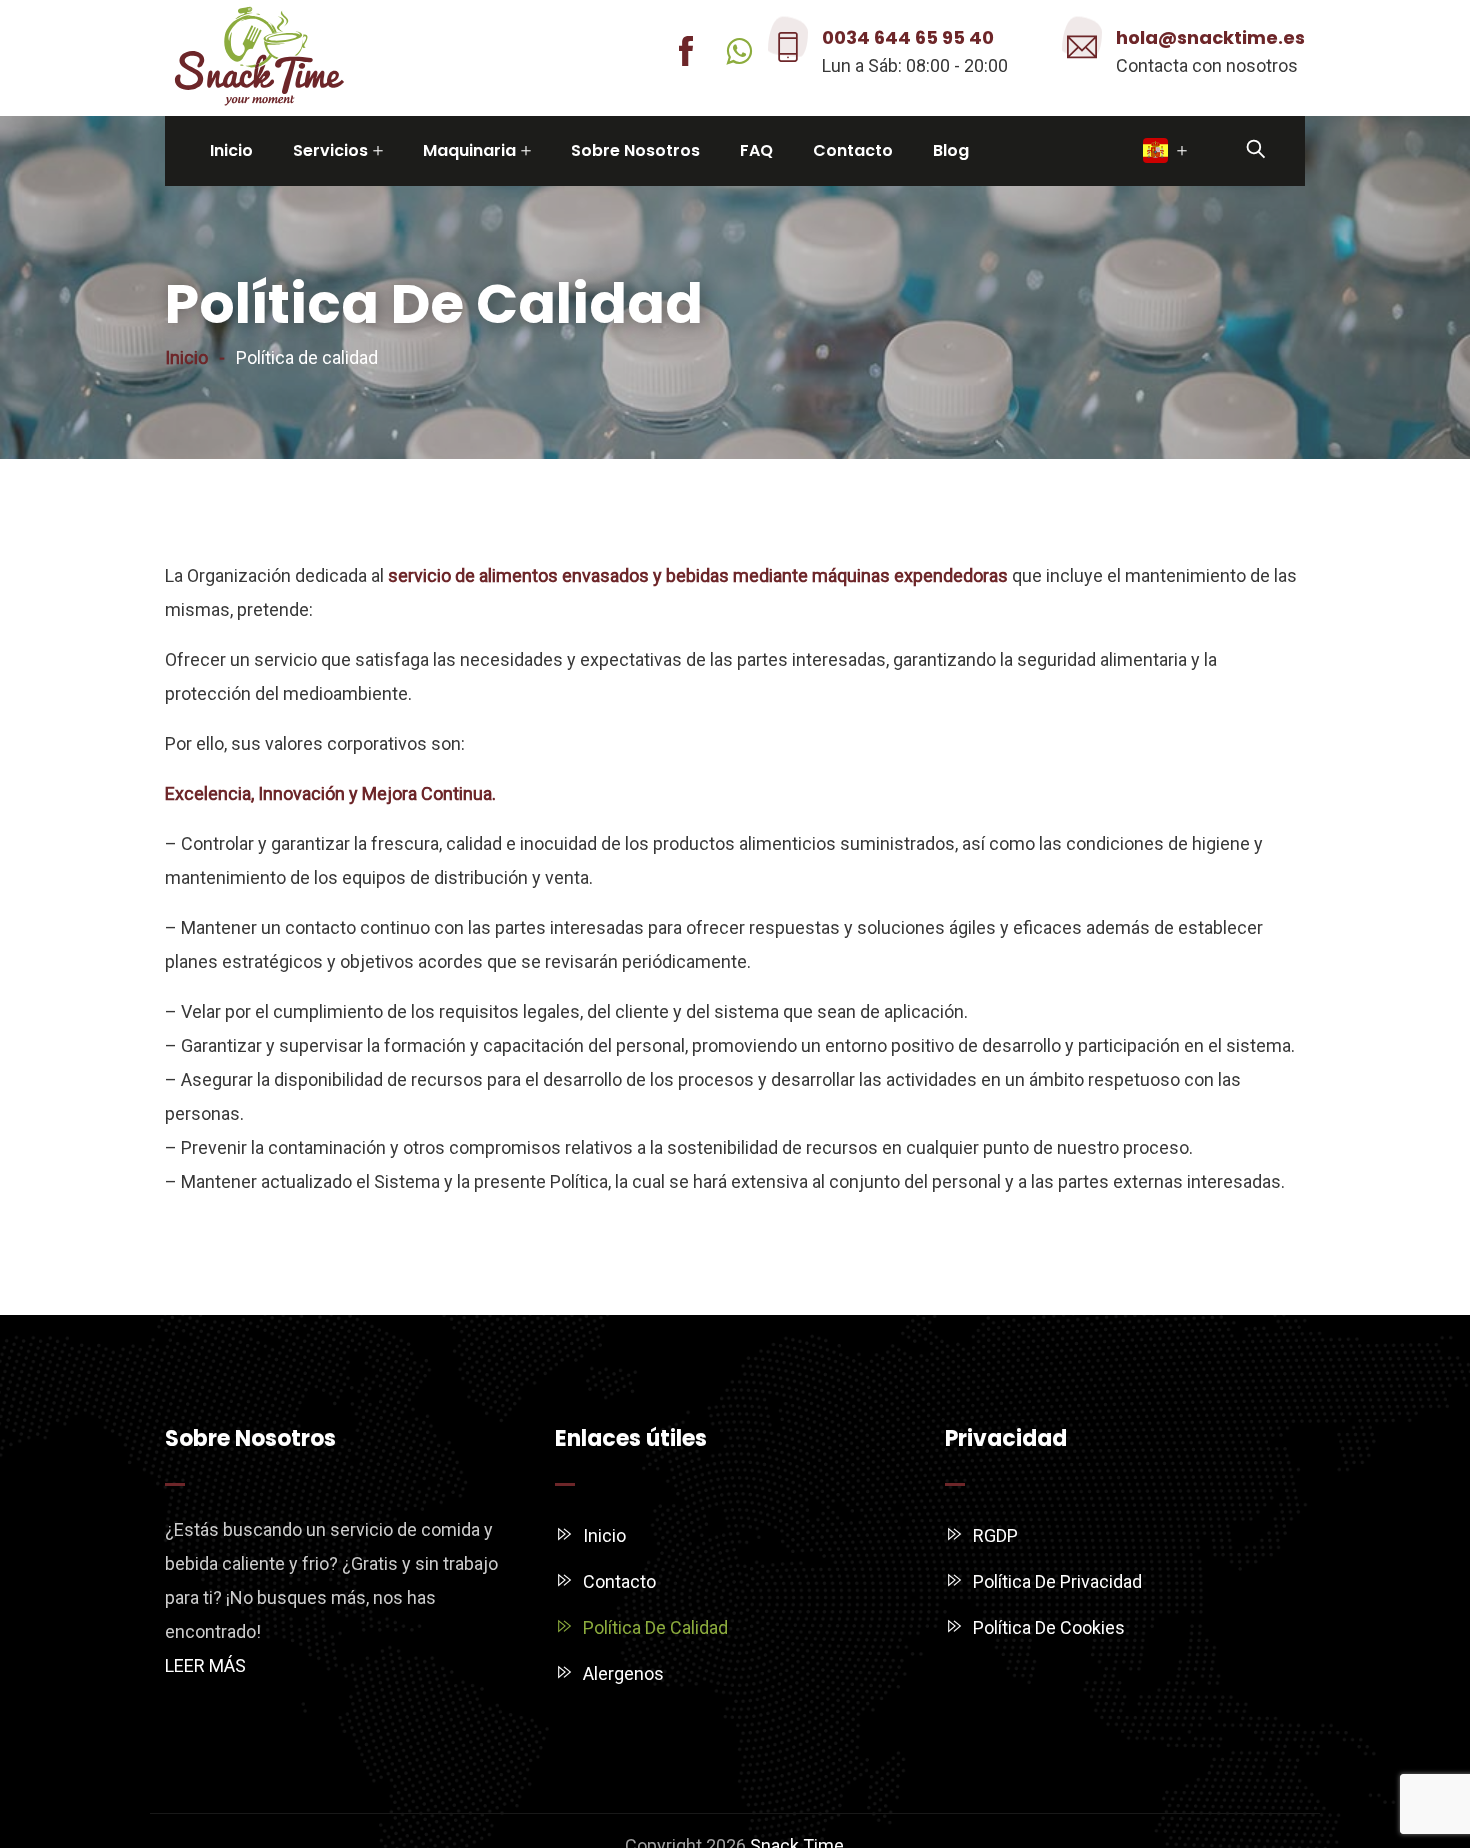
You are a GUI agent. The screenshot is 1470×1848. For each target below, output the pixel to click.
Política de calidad (655, 1627)
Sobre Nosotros (635, 150)
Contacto (853, 150)
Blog (951, 150)
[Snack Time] (259, 58)
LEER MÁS (205, 1665)
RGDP (995, 1535)
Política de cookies (1049, 1627)
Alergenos (623, 1673)
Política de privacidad (1057, 1581)
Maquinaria (469, 150)
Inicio (231, 150)
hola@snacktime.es (1210, 37)
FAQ (756, 150)
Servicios (330, 150)
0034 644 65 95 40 (908, 37)
